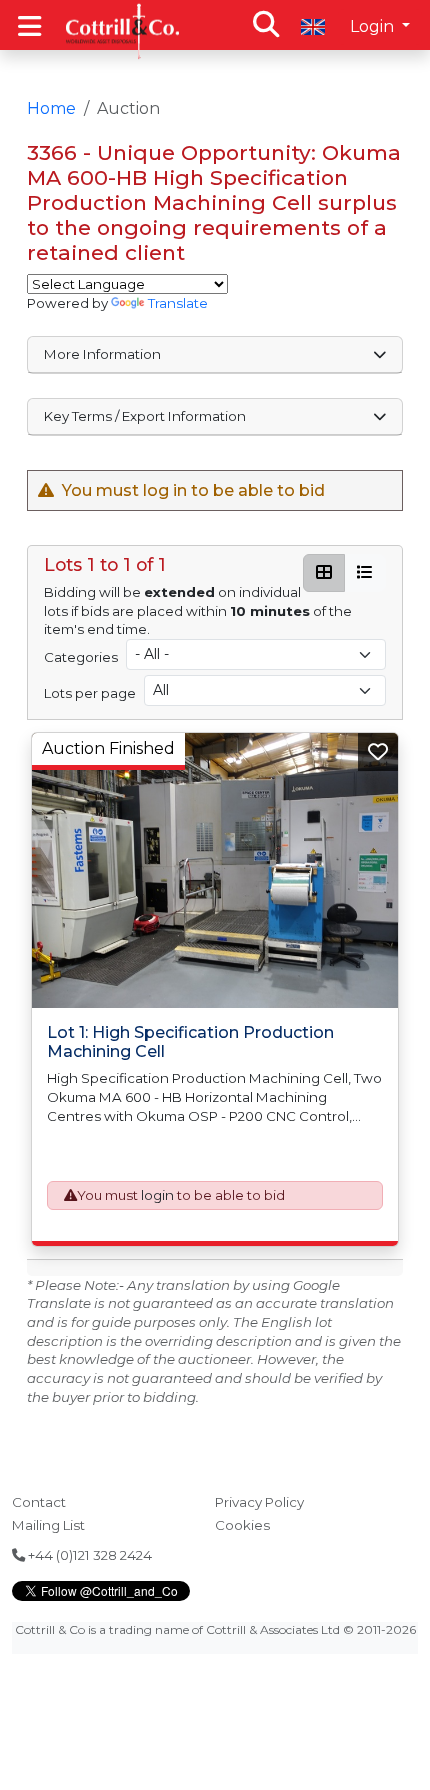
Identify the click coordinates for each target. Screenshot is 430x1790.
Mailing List (48, 1525)
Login (374, 26)
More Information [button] (102, 354)
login (157, 1195)
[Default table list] (365, 573)
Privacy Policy (259, 1502)
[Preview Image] (215, 870)
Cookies (242, 1525)
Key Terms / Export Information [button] (145, 416)
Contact (39, 1502)
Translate (178, 303)
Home (51, 108)
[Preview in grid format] (324, 573)
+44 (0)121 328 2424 (88, 1555)
